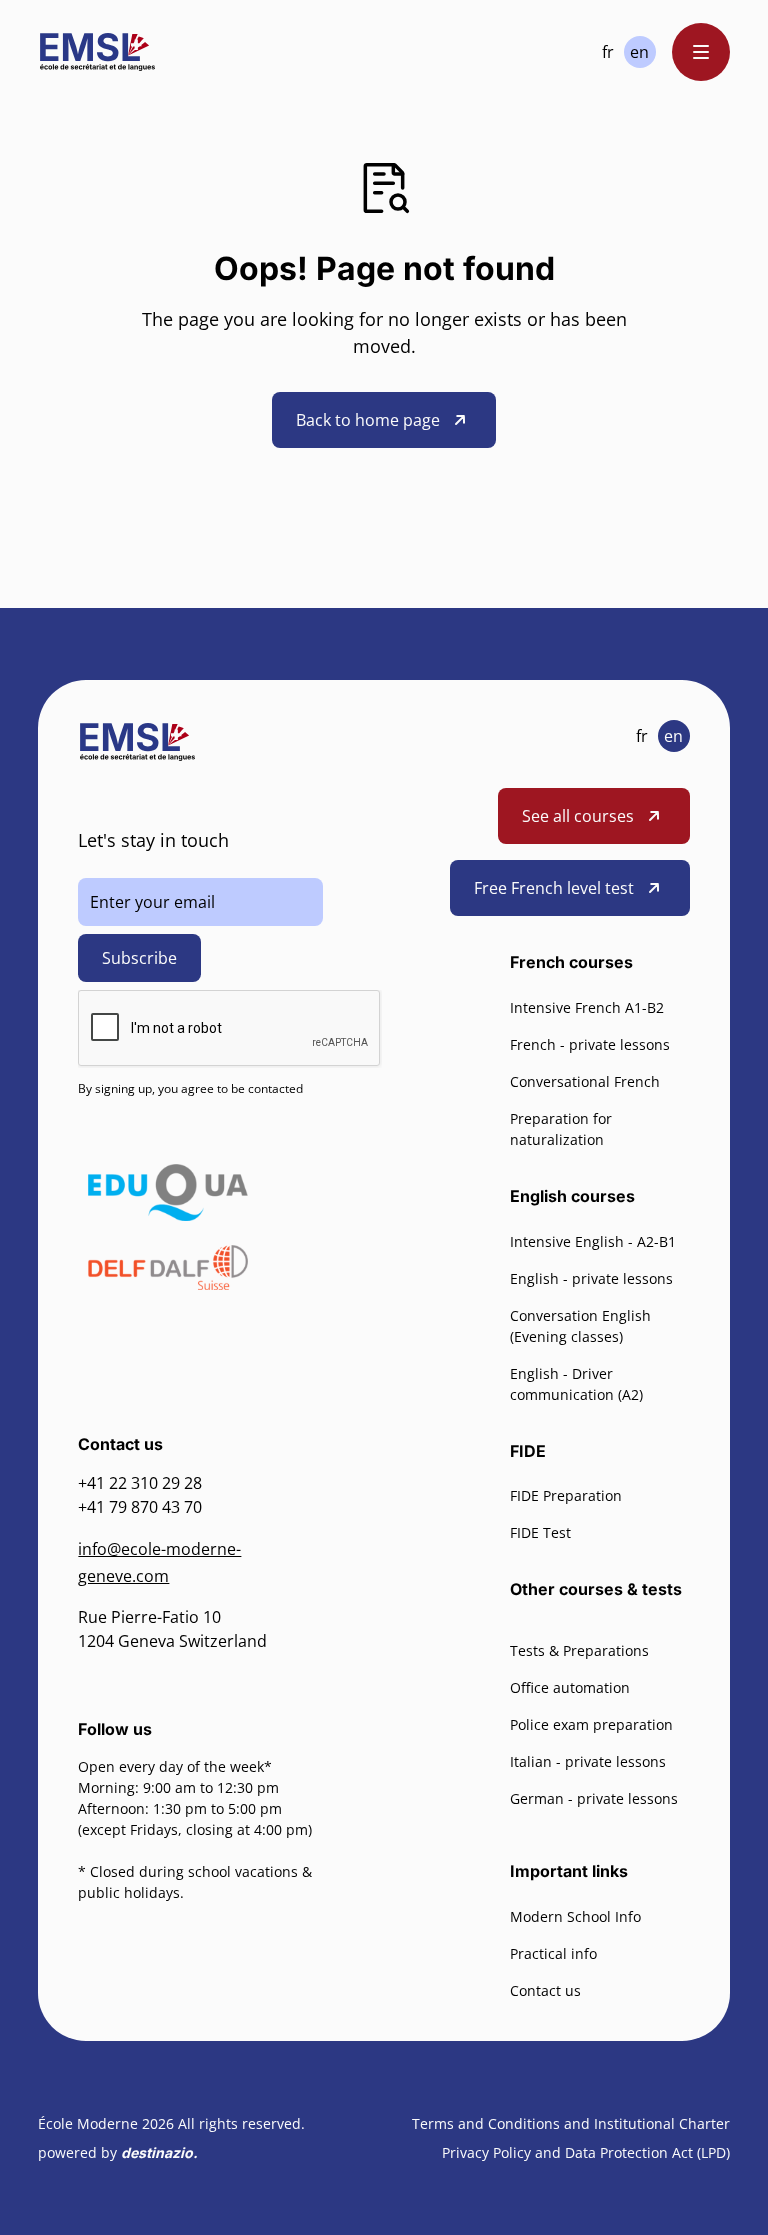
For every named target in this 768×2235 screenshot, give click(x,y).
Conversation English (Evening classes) (580, 1326)
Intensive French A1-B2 (587, 1007)
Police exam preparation (591, 1724)
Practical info (553, 1953)
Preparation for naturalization (561, 1129)
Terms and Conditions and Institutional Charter (571, 2123)
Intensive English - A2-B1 (593, 1241)
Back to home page (368, 420)
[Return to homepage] (98, 52)
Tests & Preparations (579, 1650)
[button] (701, 52)
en (639, 52)
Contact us (545, 1990)
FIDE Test (540, 1532)
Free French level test (554, 888)
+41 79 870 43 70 (140, 1507)
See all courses (578, 816)
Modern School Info (575, 1916)
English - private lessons (591, 1278)
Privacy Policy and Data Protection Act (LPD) (586, 2152)
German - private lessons (594, 1798)
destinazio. (159, 2152)
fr (608, 52)
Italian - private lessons (588, 1761)
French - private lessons (590, 1044)
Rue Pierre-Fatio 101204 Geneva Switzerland (172, 1629)
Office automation (570, 1687)
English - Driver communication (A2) (576, 1384)
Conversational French (585, 1081)
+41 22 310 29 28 (140, 1483)
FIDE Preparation (566, 1495)
